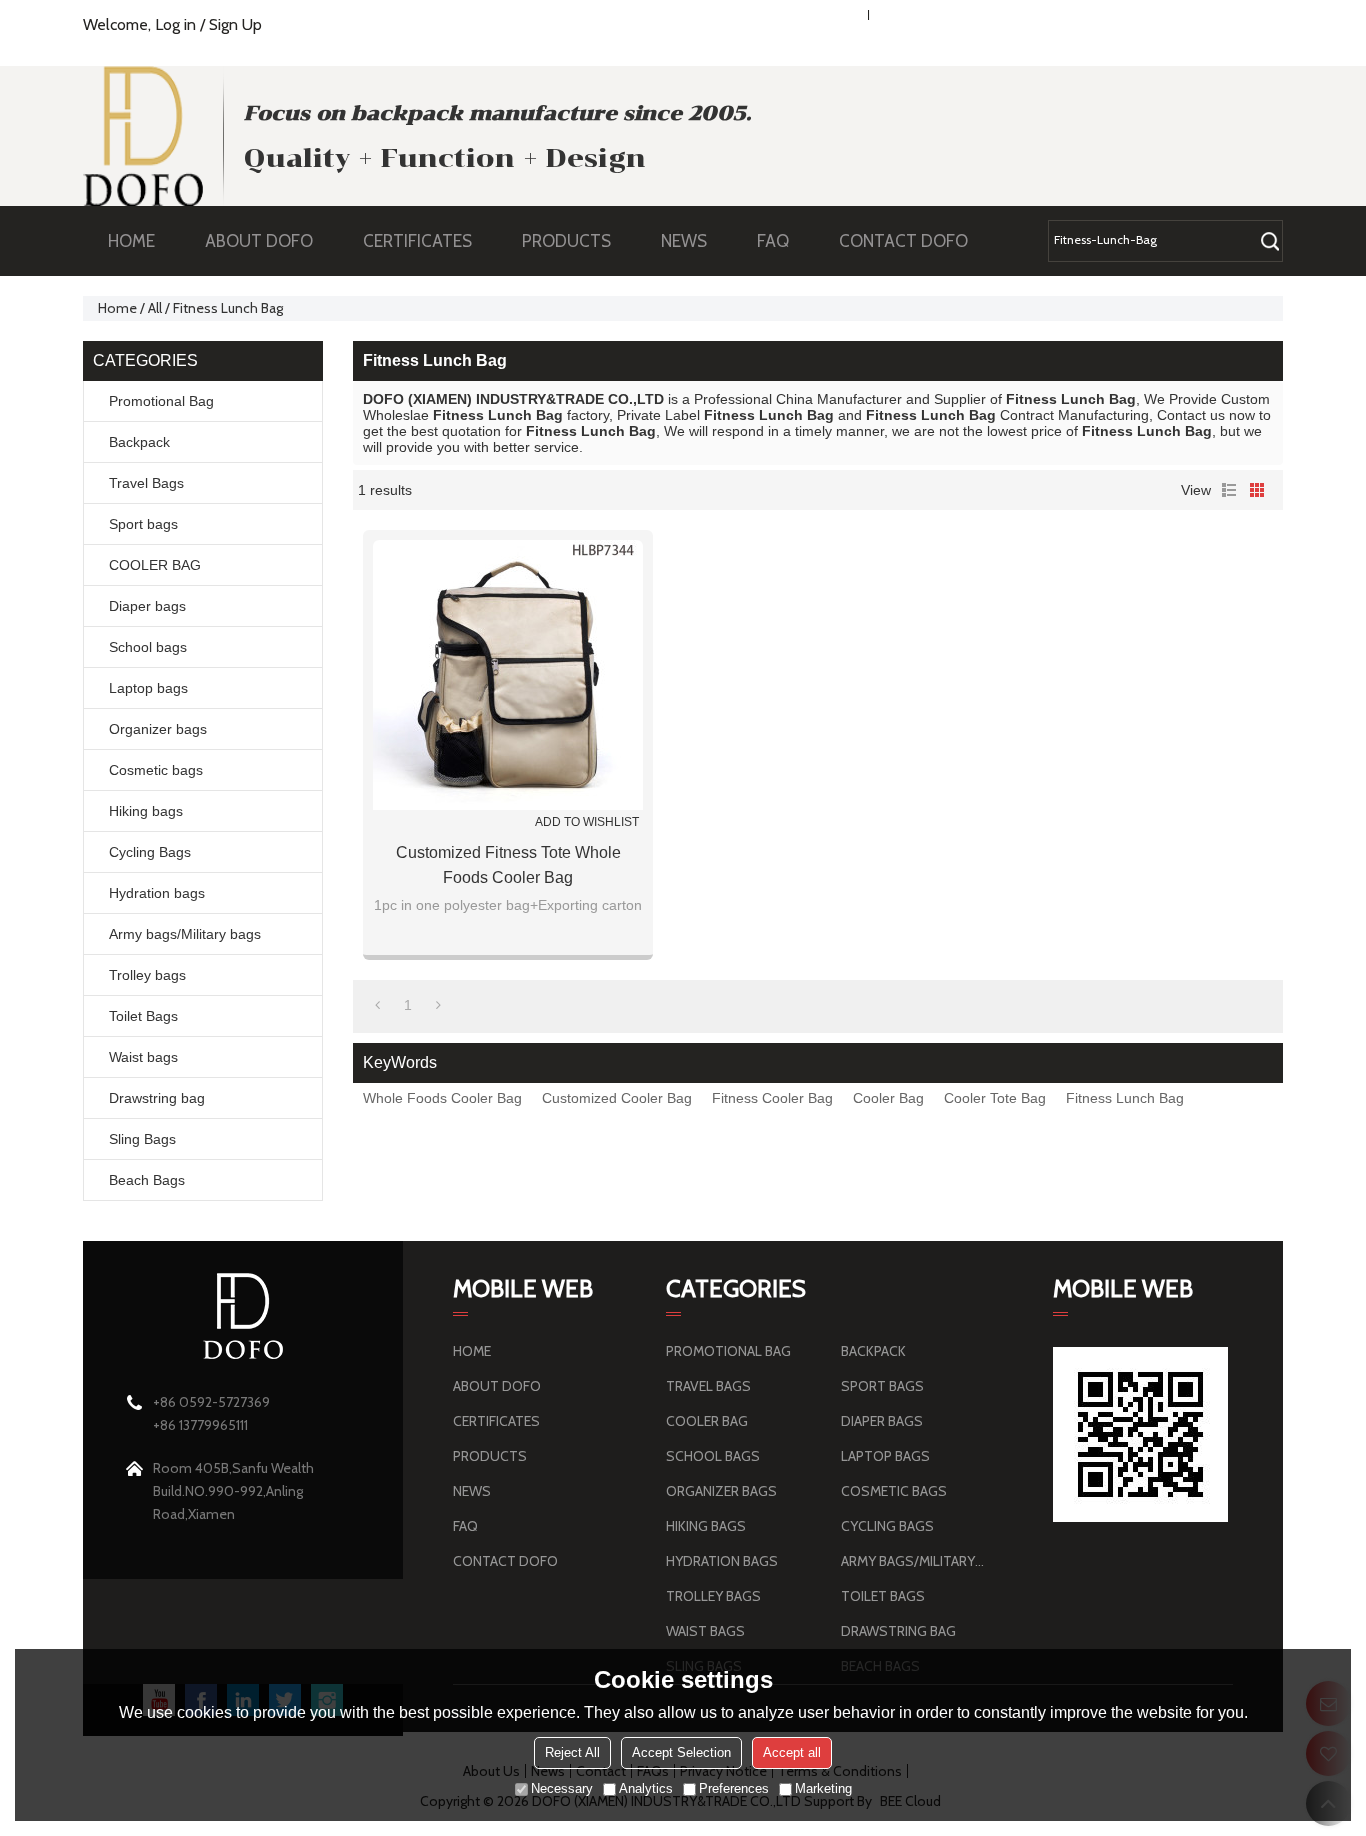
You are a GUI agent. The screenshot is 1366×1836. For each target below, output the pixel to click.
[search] (1269, 241)
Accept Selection (681, 1752)
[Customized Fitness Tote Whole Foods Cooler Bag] (508, 675)
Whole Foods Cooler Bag (442, 1098)
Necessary (562, 1788)
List (1229, 490)
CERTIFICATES (417, 241)
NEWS (684, 241)
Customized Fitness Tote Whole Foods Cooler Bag (508, 865)
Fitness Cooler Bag (772, 1098)
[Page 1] (377, 1005)
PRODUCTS (566, 241)
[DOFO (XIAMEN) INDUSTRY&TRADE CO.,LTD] (143, 136)
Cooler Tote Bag (995, 1098)
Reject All (572, 1752)
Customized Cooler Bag (617, 1098)
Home (117, 308)
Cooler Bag (888, 1098)
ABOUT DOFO (259, 241)
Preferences (734, 1788)
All (155, 308)
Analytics (646, 1788)
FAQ (773, 241)
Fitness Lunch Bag (1125, 1098)
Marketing (823, 1788)
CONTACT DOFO (903, 241)
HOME (131, 241)
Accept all (792, 1752)
